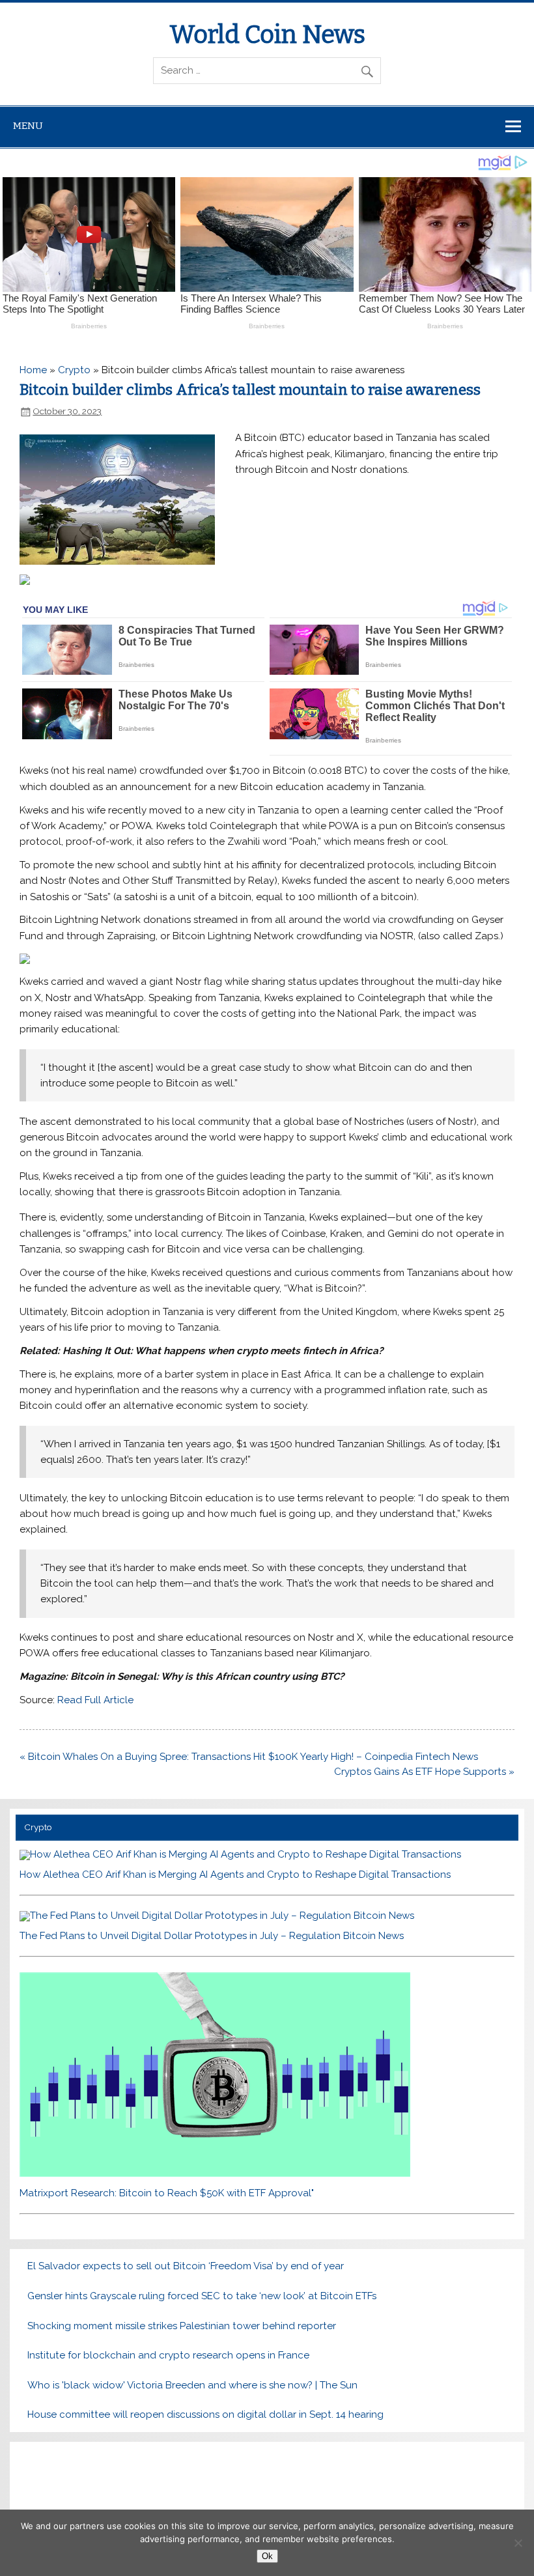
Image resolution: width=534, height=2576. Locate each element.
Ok (267, 2556)
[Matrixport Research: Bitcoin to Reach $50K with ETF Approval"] (215, 2173)
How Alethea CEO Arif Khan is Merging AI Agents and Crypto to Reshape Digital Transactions (235, 1875)
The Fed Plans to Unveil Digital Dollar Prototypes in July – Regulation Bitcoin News (212, 1936)
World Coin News (267, 35)
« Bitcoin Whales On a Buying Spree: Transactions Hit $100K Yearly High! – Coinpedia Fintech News (249, 1757)
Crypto (74, 370)
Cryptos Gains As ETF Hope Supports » (424, 1772)
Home (33, 370)
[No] (518, 2543)
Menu (28, 126)
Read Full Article (95, 1700)
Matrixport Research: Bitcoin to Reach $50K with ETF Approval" (167, 2193)
